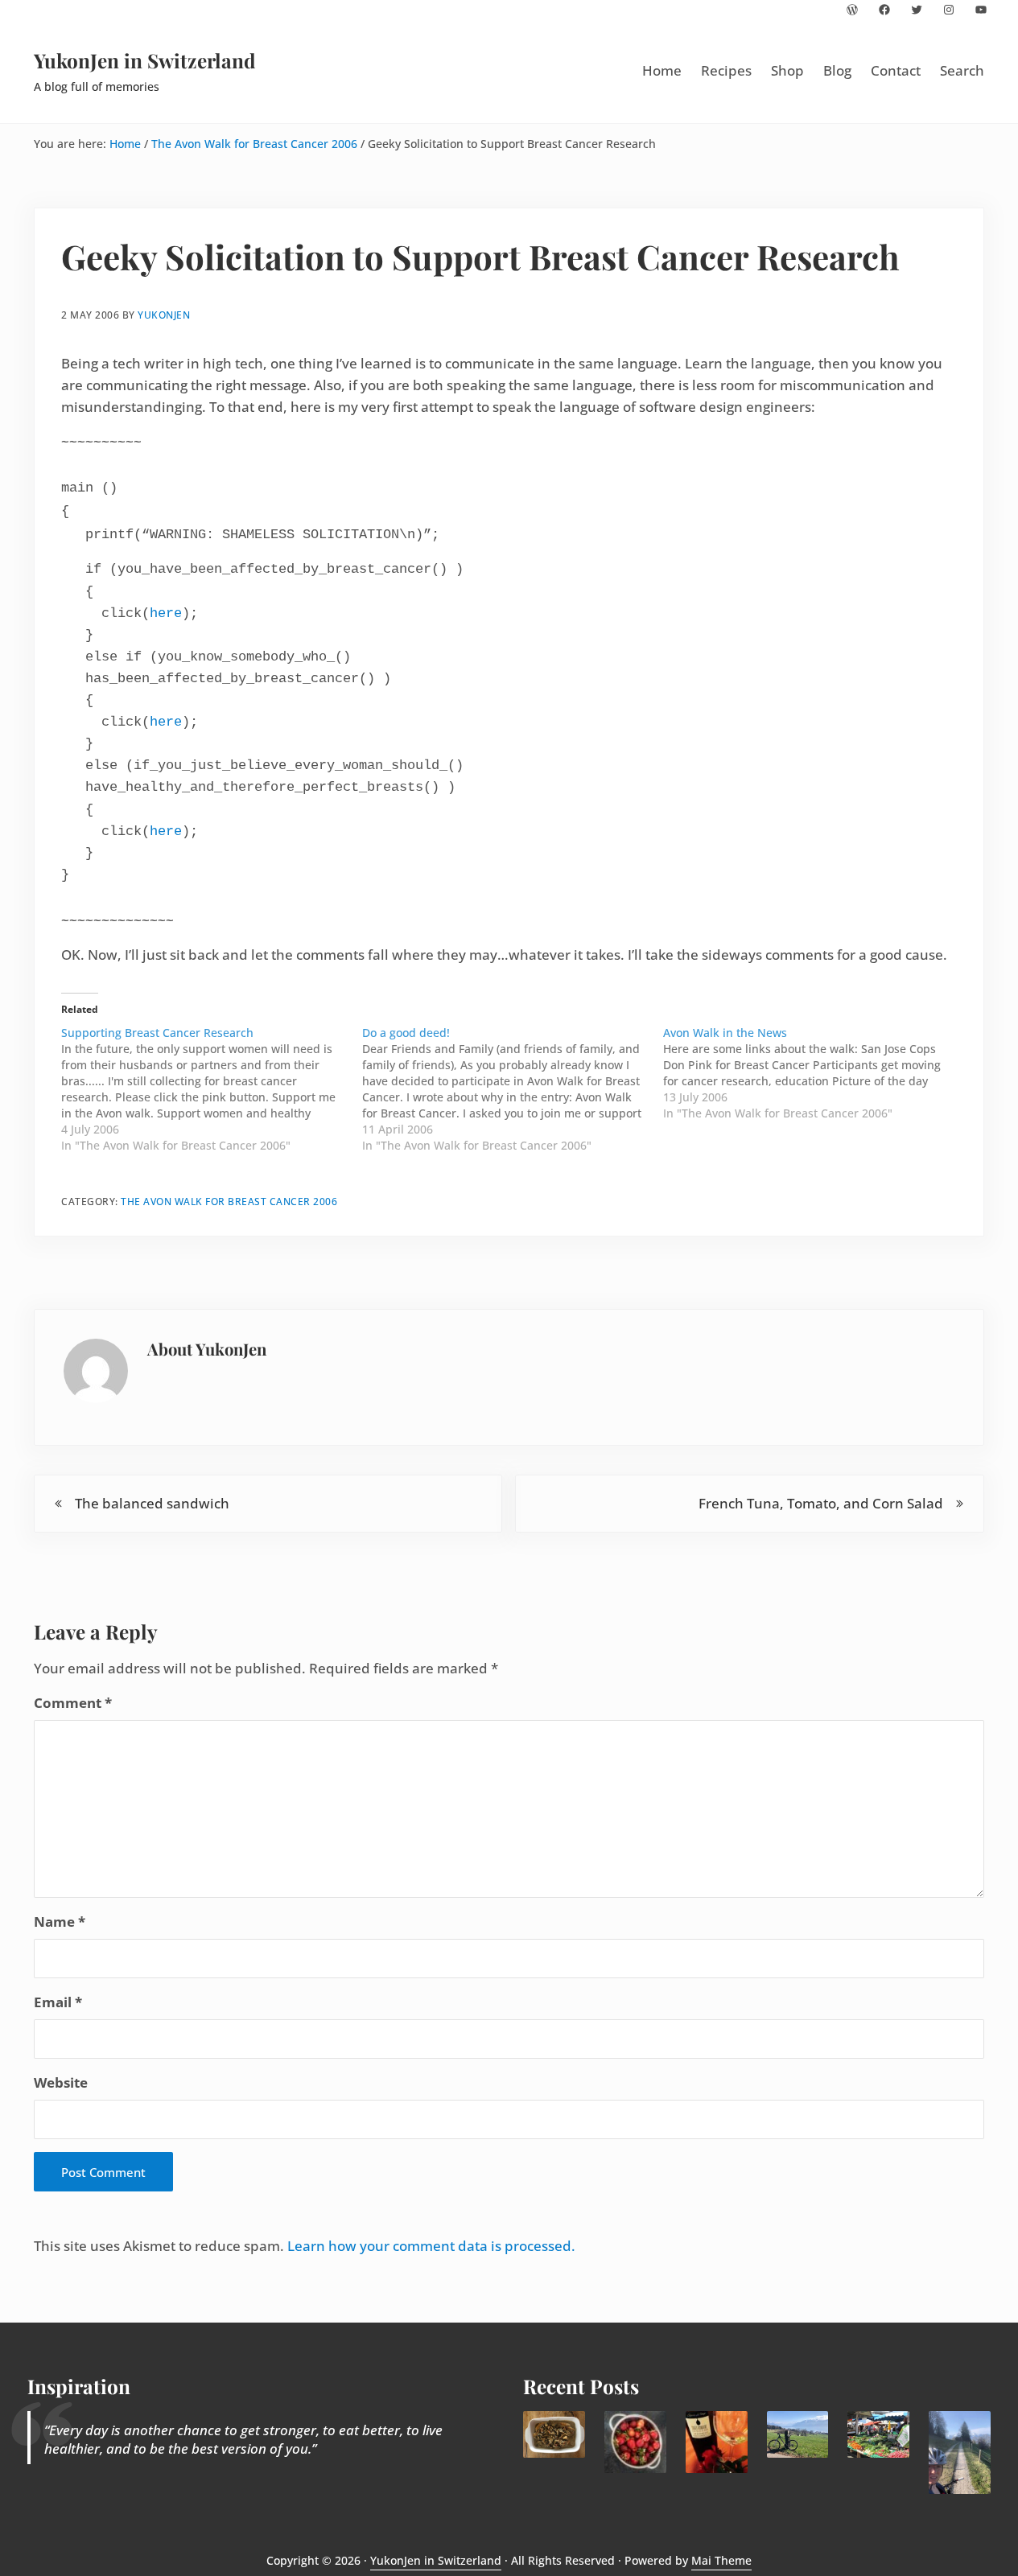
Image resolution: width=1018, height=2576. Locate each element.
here (166, 613)
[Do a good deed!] (513, 1089)
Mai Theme (721, 2560)
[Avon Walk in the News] (814, 1073)
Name (60, 1922)
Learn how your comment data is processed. (431, 2246)
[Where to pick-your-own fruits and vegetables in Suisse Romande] (635, 2442)
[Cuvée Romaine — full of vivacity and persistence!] (717, 2442)
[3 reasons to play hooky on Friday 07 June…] (960, 2452)
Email (58, 2002)
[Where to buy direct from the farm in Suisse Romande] (878, 2434)
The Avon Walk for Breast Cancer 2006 (229, 1201)
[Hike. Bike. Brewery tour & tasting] (798, 2434)
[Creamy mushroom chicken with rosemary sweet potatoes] (554, 2434)
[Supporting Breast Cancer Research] (212, 1089)
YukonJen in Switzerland (145, 60)
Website (61, 2082)
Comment (73, 1703)
